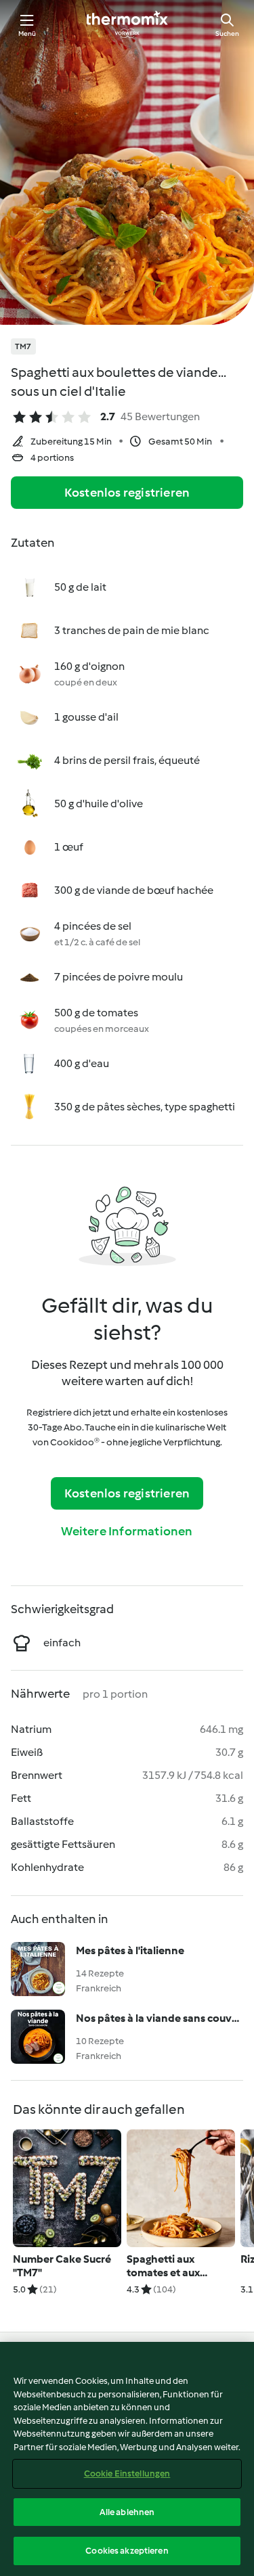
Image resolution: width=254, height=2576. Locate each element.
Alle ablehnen (127, 2512)
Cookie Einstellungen (127, 2473)
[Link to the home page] (127, 24)
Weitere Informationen (127, 1531)
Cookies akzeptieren (127, 2551)
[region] (127, 2459)
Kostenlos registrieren (127, 493)
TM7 (23, 346)
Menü (27, 33)
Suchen (227, 33)
